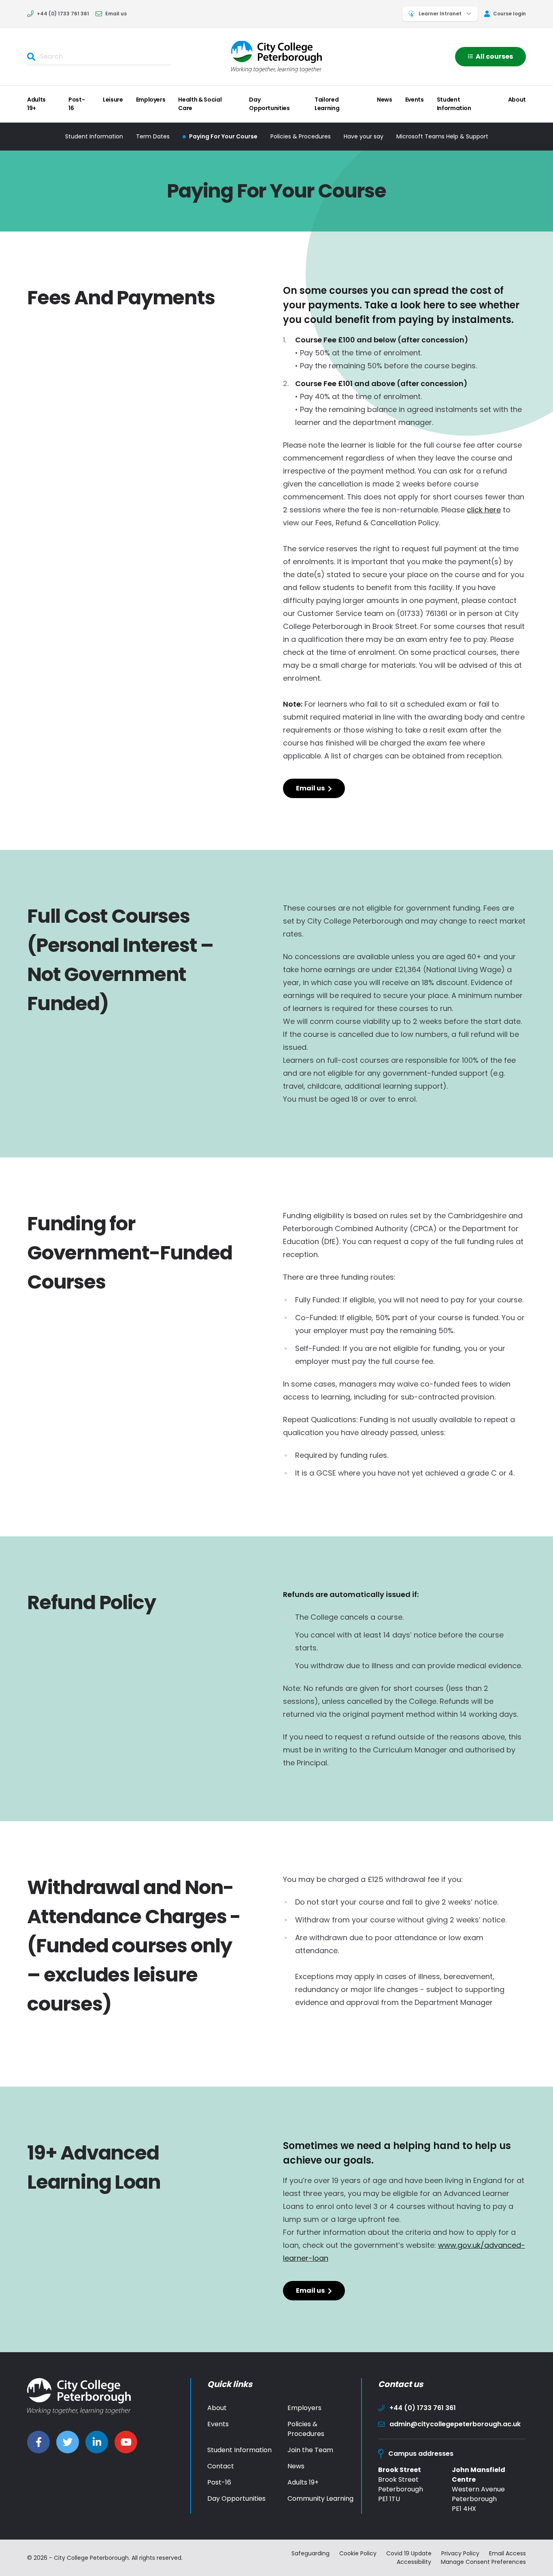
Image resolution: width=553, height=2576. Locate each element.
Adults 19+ (36, 104)
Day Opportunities (269, 104)
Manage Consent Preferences (483, 2562)
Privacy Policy (460, 2553)
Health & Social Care (200, 104)
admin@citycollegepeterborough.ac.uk (455, 2424)
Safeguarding (311, 2553)
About (517, 100)
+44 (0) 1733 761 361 (63, 14)
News (385, 100)
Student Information (454, 104)
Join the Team (310, 2450)
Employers (151, 100)
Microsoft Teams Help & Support (442, 136)
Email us (116, 14)
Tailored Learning (327, 104)
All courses (494, 56)
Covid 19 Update (409, 2553)
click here (484, 510)
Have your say (364, 136)
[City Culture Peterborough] (276, 56)
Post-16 (77, 104)
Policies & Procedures (301, 136)
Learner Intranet (440, 14)
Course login (509, 14)
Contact (221, 2466)
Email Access (507, 2553)
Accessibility (414, 2562)
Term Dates (153, 136)
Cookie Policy (358, 2553)
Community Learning (320, 2498)
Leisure (113, 100)
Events (415, 100)
